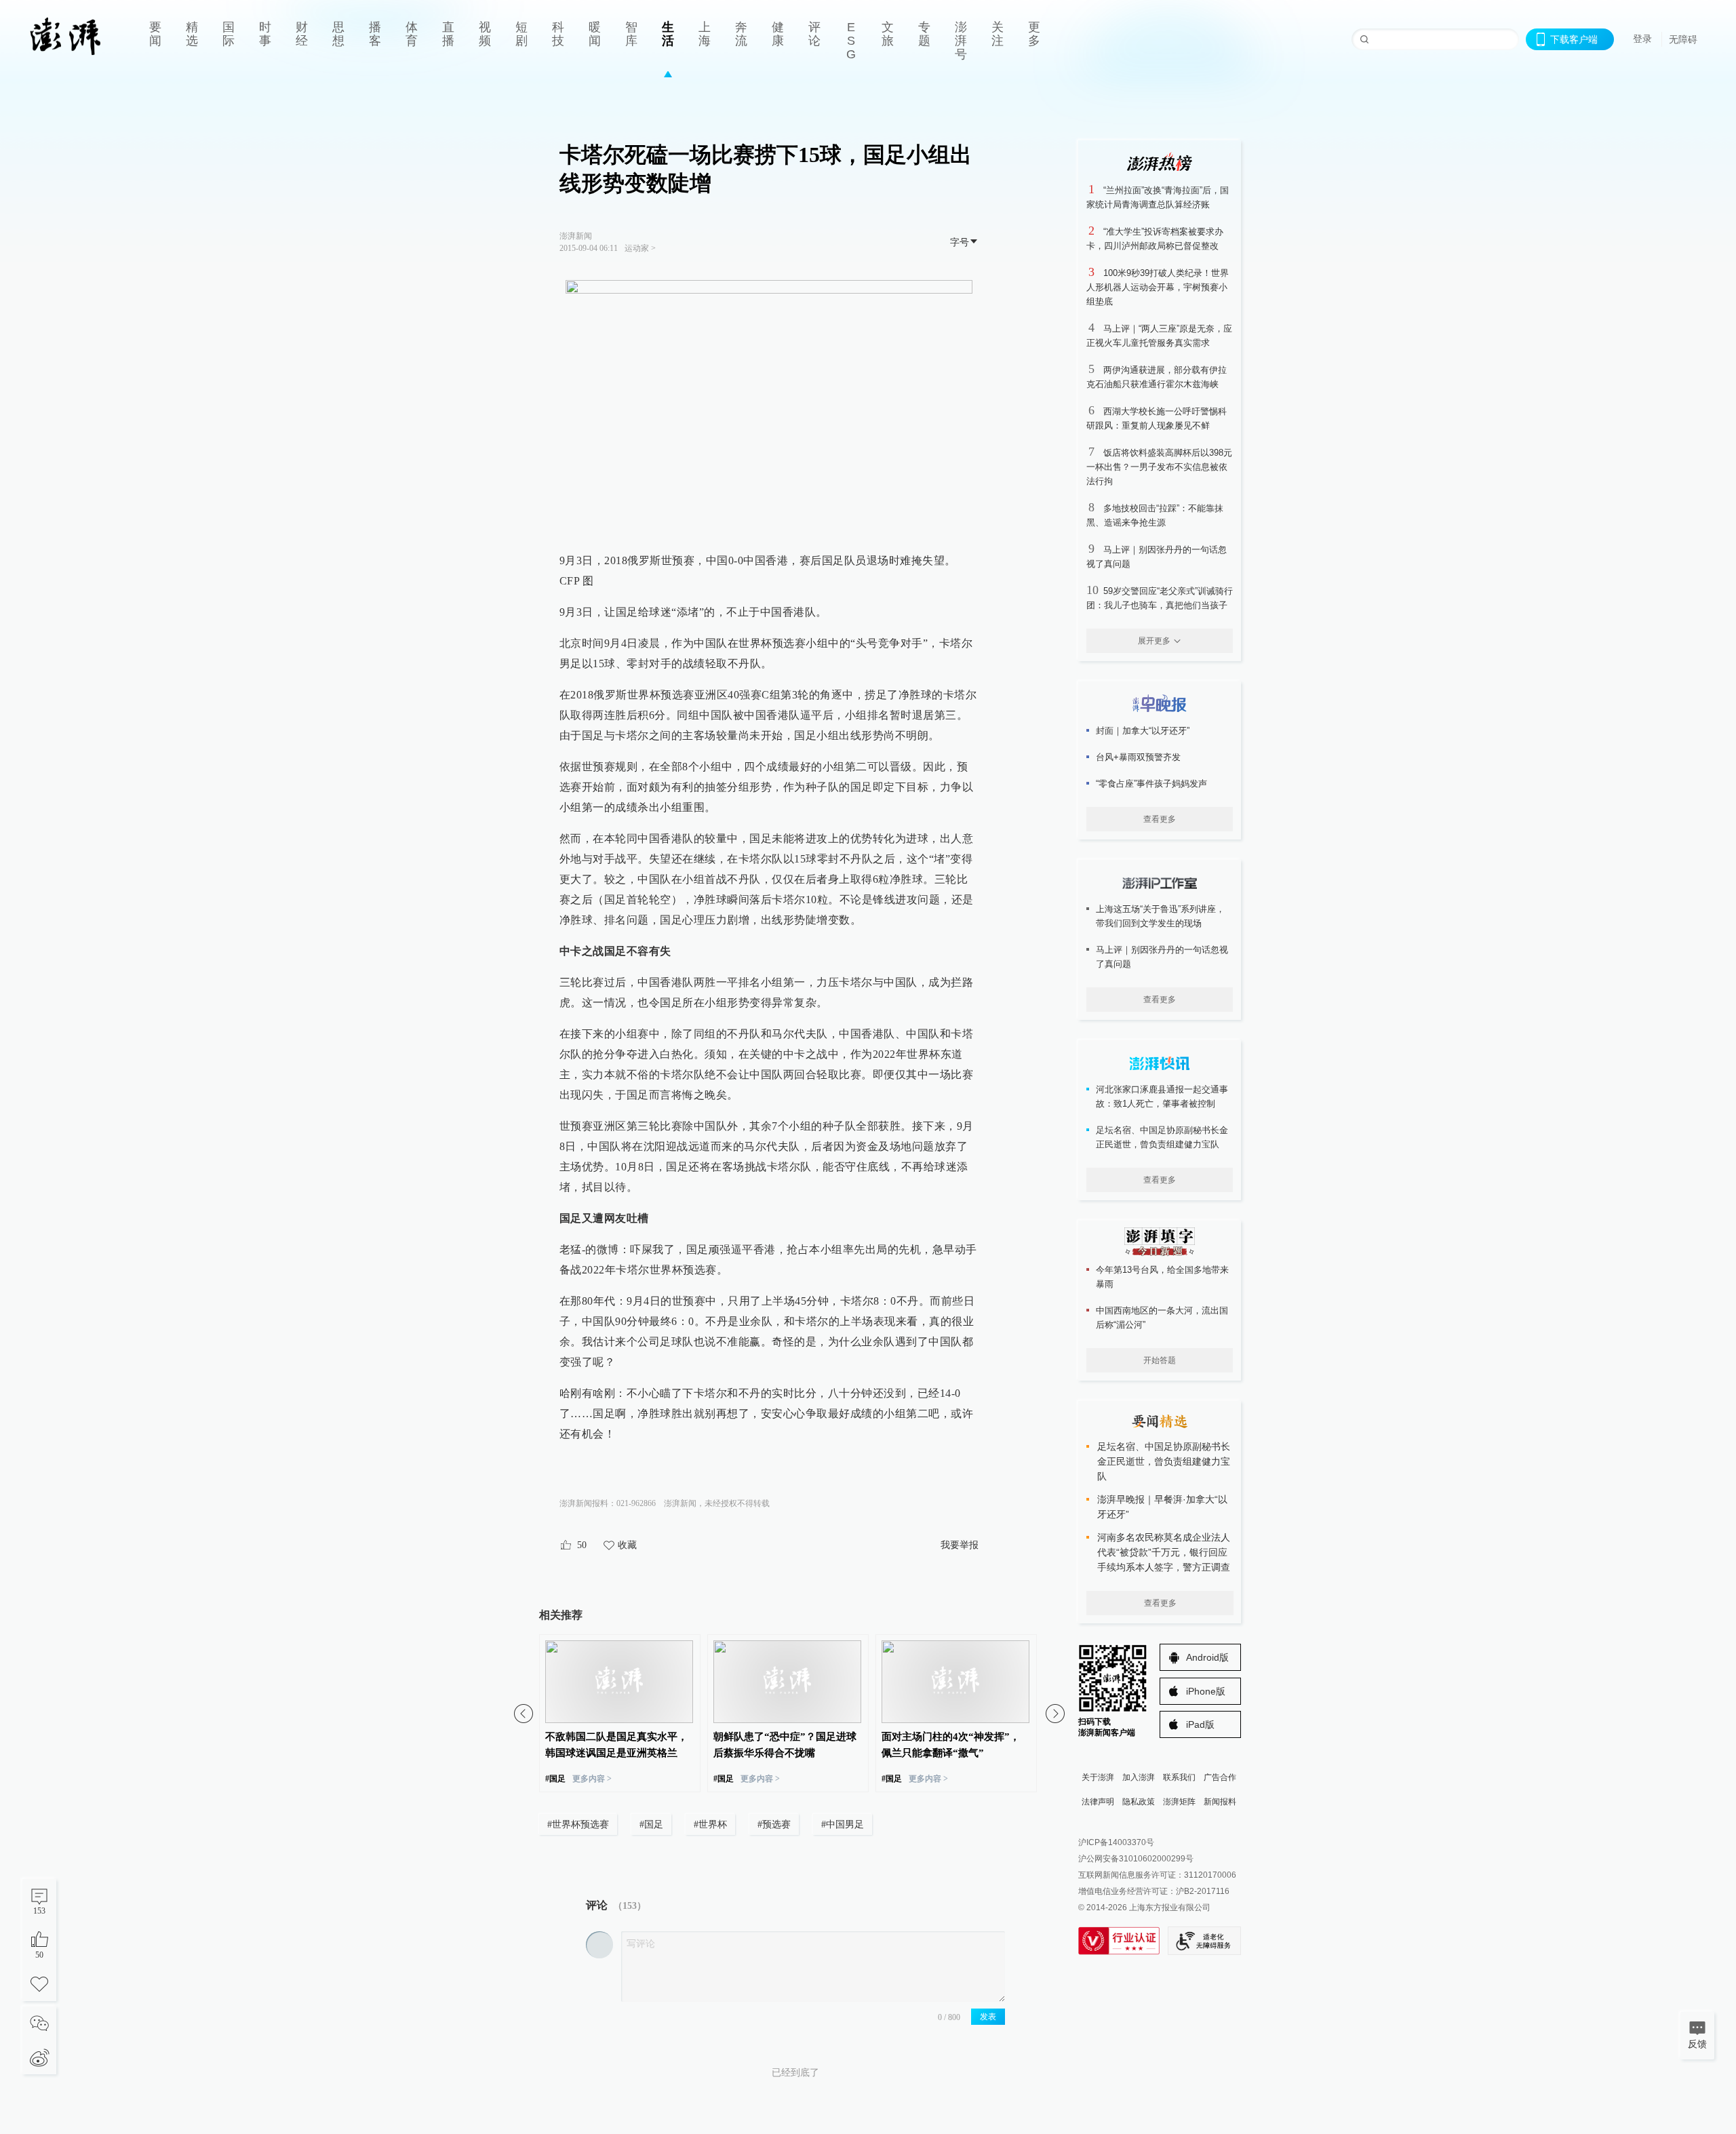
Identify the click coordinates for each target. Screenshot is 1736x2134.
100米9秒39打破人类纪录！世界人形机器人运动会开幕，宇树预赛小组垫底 (1158, 287)
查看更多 (1160, 819)
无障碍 (1683, 39)
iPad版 (1200, 1724)
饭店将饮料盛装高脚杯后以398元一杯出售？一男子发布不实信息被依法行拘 (1159, 467)
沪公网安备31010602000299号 (1136, 1859)
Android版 (1207, 1657)
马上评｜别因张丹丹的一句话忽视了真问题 (1162, 957)
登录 (1642, 39)
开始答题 (1160, 1360)
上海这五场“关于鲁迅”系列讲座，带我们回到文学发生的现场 (1160, 916)
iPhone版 (1206, 1691)
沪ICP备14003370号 (1116, 1842)
